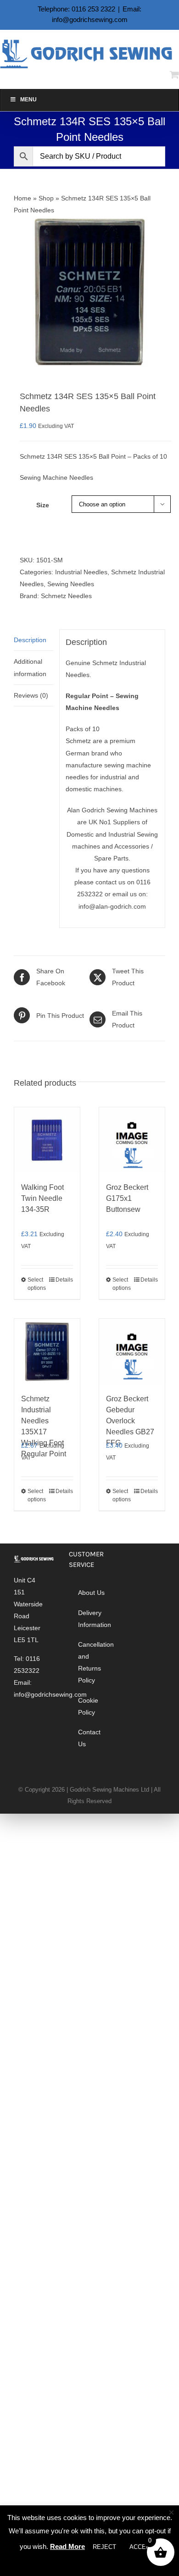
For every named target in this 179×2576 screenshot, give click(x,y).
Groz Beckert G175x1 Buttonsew (127, 1198)
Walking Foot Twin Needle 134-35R (42, 1198)
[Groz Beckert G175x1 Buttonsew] (132, 1140)
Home (22, 198)
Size (43, 505)
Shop (46, 198)
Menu (28, 100)
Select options (37, 1284)
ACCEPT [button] (142, 2547)
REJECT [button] (104, 2547)
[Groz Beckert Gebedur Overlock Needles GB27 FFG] (132, 1352)
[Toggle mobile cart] (174, 75)
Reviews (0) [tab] (31, 695)
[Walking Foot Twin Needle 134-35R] (47, 1140)
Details (64, 1280)
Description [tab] (30, 640)
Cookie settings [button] (91, 2563)
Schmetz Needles (66, 596)
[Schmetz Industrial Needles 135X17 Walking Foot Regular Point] (47, 1352)
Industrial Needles (81, 572)
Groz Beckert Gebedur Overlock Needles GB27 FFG (130, 1421)
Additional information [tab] (30, 667)
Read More (67, 2546)
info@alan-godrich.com (112, 906)
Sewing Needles (71, 584)
